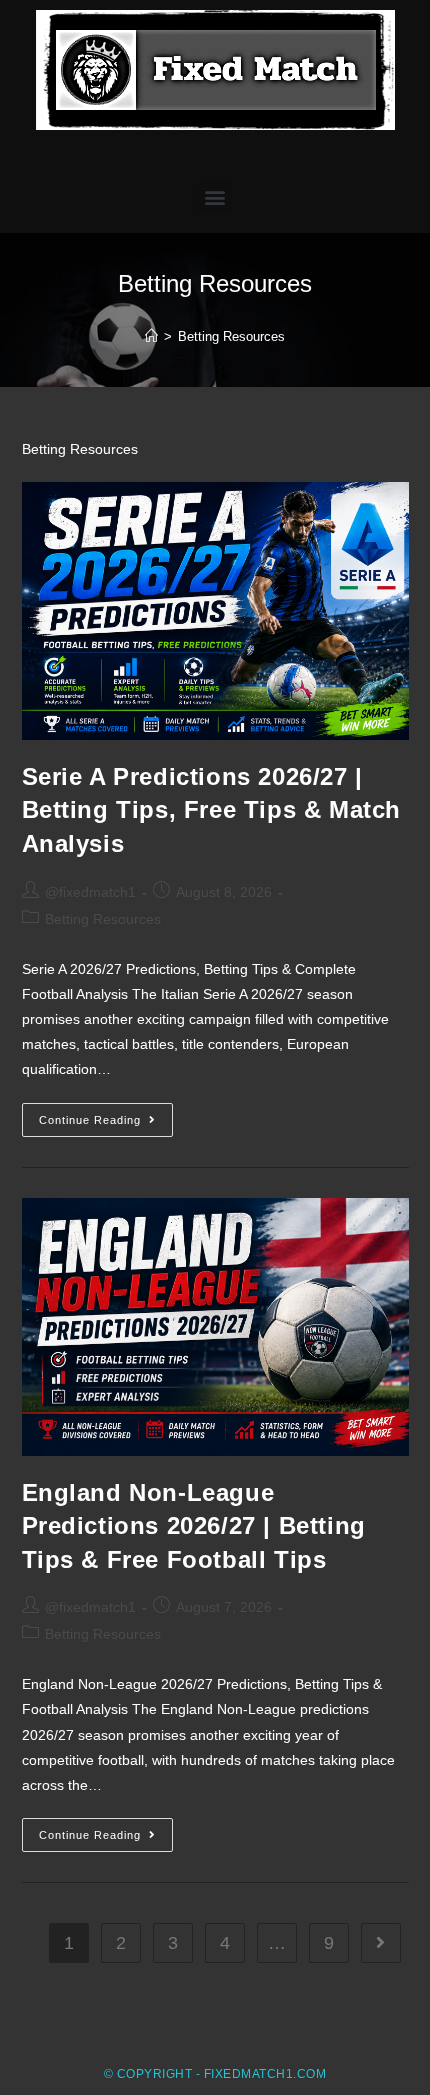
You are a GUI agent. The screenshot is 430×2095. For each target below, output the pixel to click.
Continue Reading (106, 1114)
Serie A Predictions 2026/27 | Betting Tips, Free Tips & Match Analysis (212, 810)
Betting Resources (103, 919)
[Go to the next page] (381, 1943)
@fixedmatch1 (90, 892)
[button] (215, 196)
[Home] (151, 336)
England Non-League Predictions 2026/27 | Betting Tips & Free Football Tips (194, 1526)
